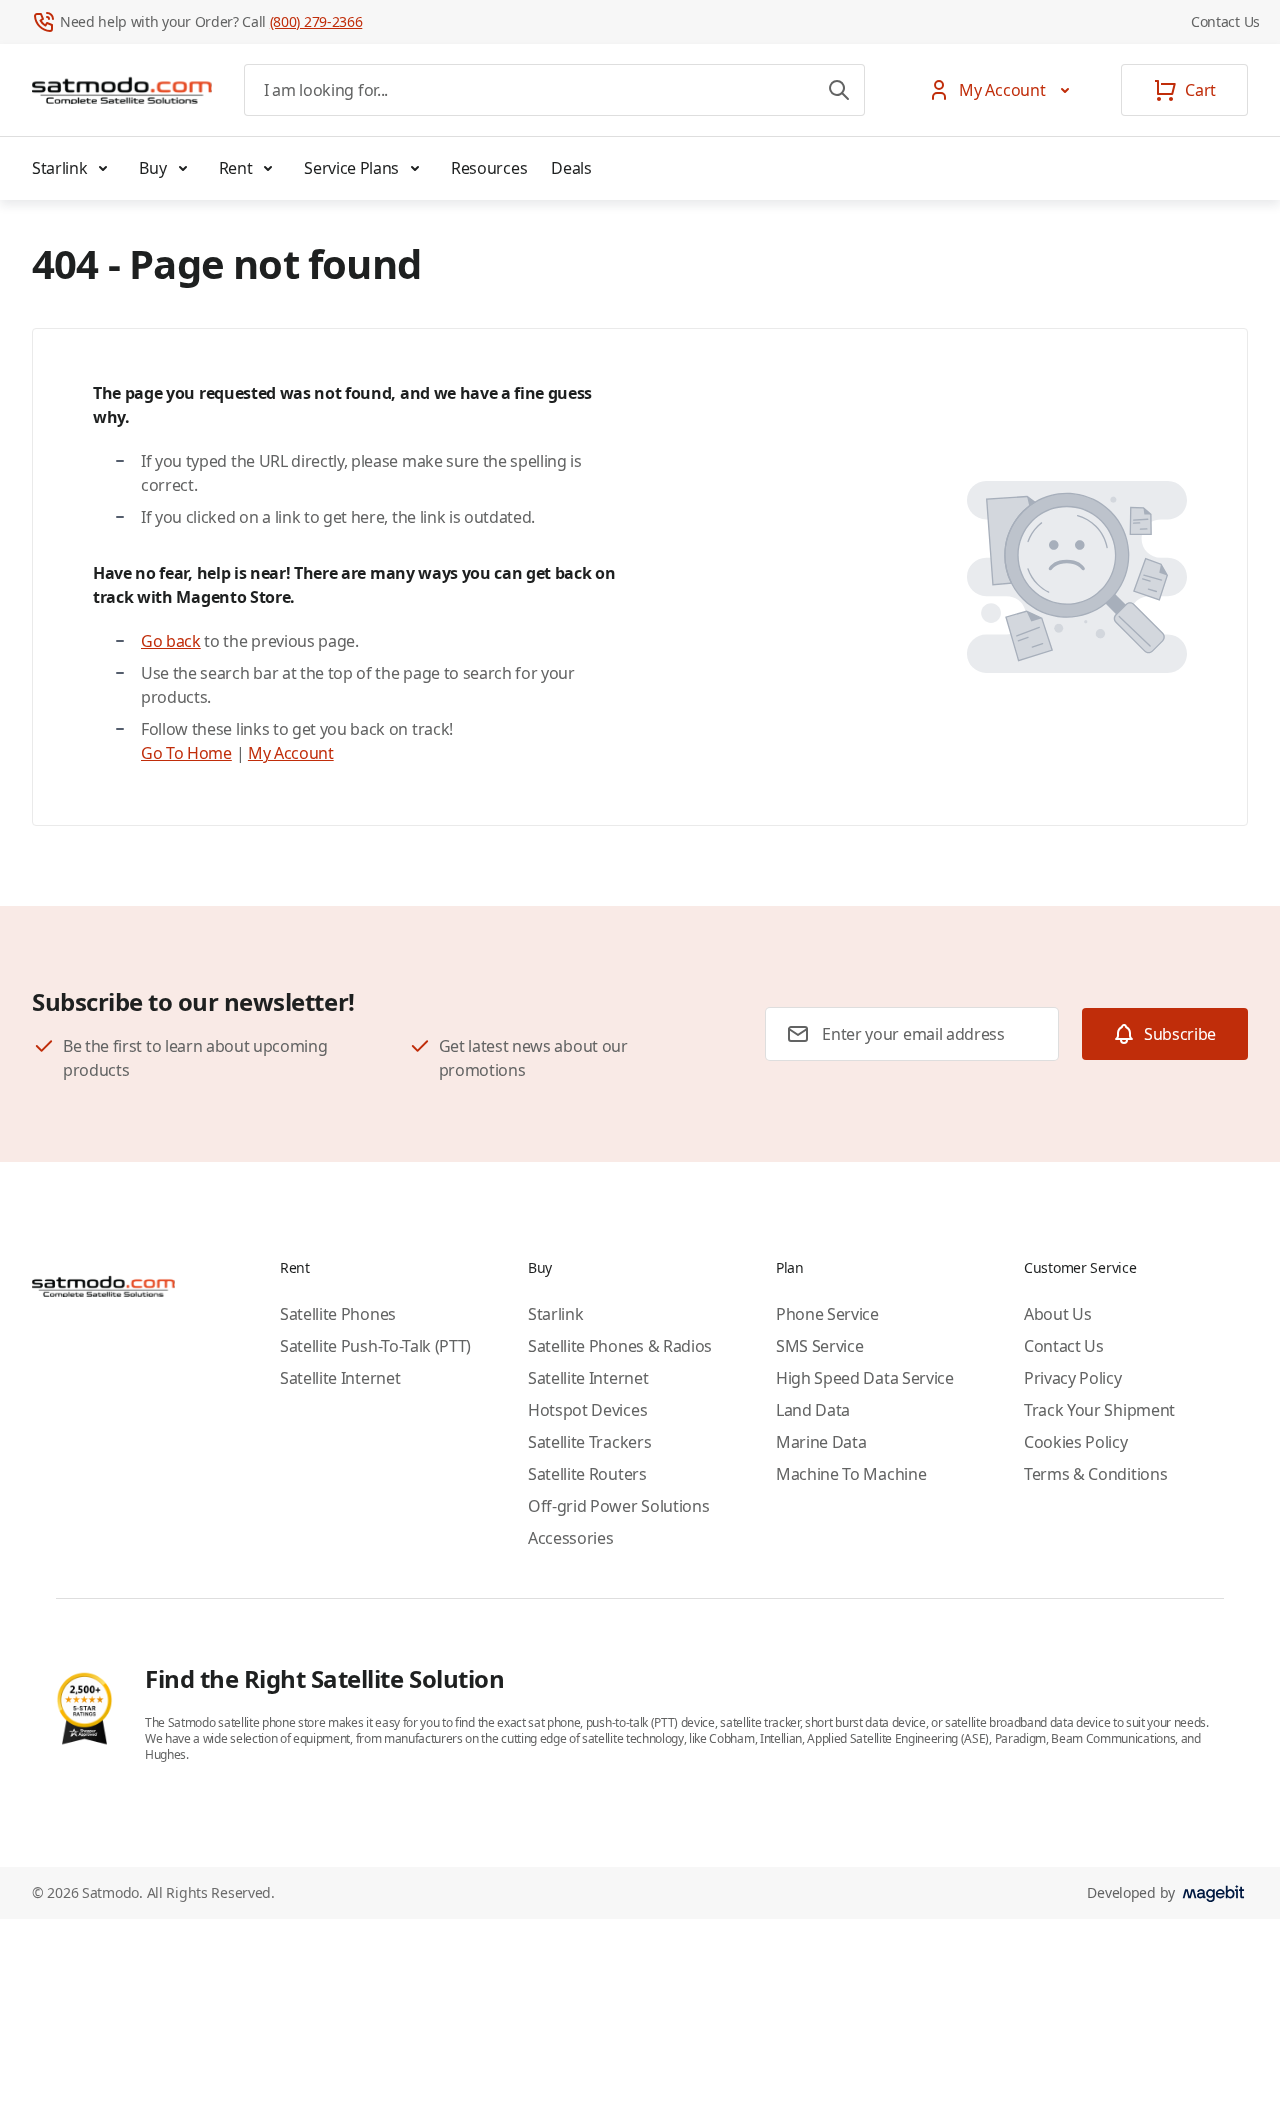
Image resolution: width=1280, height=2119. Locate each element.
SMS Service (819, 1346)
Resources (489, 168)
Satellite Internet (340, 1378)
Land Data (813, 1410)
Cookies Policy (1076, 1442)
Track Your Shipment (1099, 1410)
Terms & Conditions (1095, 1474)
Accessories (570, 1538)
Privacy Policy (1073, 1378)
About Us (1057, 1314)
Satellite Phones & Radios (620, 1346)
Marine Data (821, 1442)
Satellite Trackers (589, 1442)
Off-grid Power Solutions (618, 1506)
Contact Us (1225, 21)
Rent (236, 168)
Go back (171, 641)
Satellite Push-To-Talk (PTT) (375, 1346)
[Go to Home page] (122, 90)
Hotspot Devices (587, 1410)
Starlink (59, 168)
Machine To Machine (851, 1474)
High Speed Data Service (865, 1378)
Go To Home (186, 753)
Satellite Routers (587, 1474)
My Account (291, 753)
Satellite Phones (338, 1314)
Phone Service (827, 1314)
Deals (571, 168)
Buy (152, 168)
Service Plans (351, 168)
